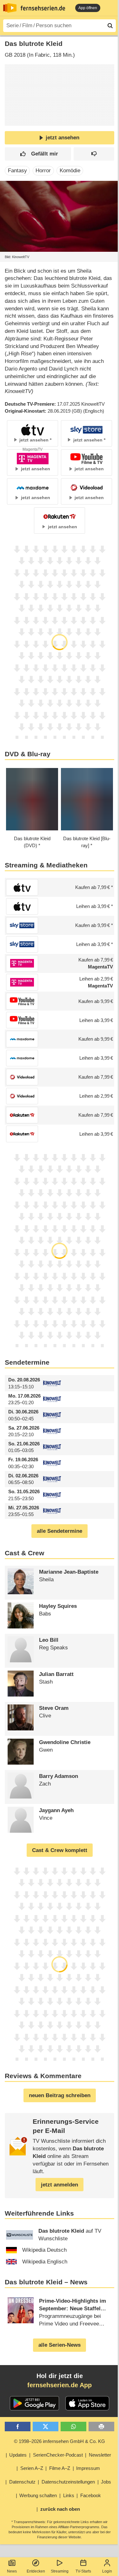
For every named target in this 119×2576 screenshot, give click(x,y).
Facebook (91, 2495)
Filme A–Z (60, 2468)
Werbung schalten (38, 2495)
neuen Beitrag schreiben (60, 2095)
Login (107, 2571)
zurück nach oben (60, 2509)
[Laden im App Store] (87, 2403)
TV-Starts (83, 2571)
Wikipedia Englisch (45, 2262)
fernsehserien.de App (60, 2385)
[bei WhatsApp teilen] (73, 2427)
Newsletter (100, 2455)
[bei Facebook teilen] (18, 2427)
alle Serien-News (60, 2345)
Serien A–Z (32, 2468)
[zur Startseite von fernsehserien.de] (10, 8)
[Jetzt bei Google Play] (34, 2403)
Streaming (60, 2571)
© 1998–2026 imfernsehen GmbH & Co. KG (60, 2441)
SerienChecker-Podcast (58, 2455)
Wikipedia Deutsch (44, 2250)
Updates (18, 2455)
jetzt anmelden (60, 2185)
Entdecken (36, 2571)
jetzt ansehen (63, 138)
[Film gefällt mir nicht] (94, 154)
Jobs (106, 2482)
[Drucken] (101, 2427)
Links (69, 2495)
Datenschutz (22, 2482)
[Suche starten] (110, 26)
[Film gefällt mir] (38, 154)
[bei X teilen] (46, 2427)
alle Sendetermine (60, 1531)
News (12, 2571)
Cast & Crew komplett (60, 1850)
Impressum (88, 2468)
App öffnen (88, 8)
